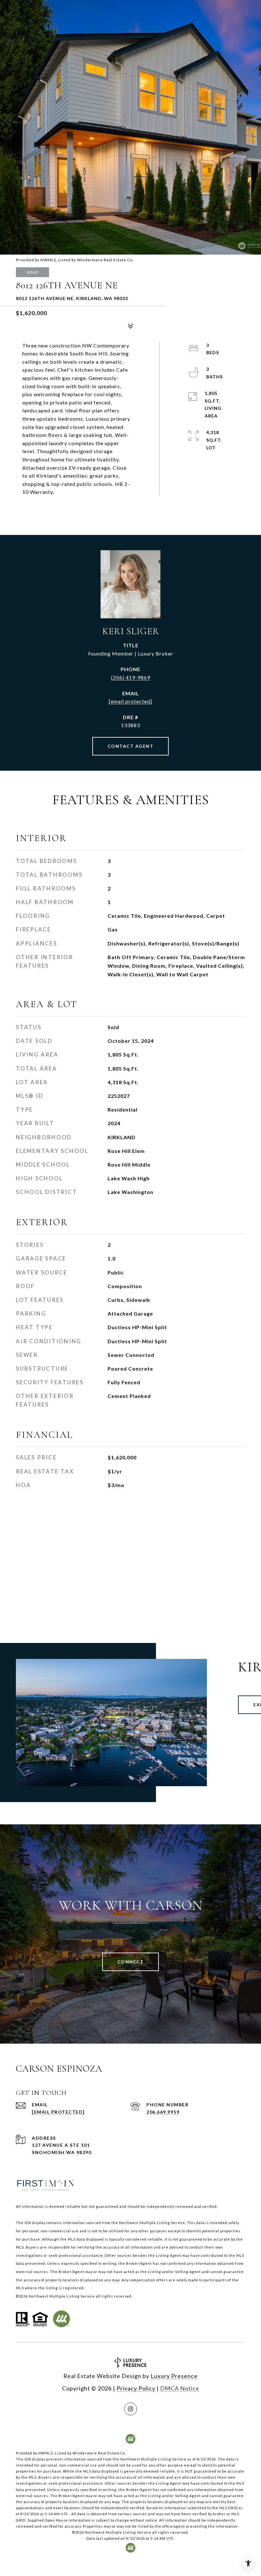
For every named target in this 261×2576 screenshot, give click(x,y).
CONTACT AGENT (131, 746)
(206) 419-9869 (131, 677)
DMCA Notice (180, 2388)
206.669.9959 (163, 2112)
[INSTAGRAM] (130, 2409)
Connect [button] (131, 1962)
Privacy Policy (136, 2388)
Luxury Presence (174, 2376)
